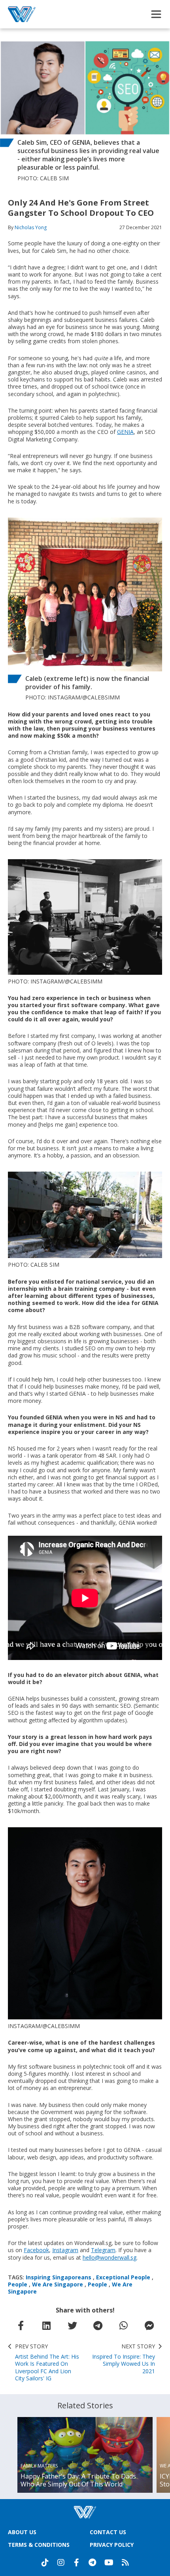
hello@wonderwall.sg (110, 2257)
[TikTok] (45, 2563)
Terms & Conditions (39, 2545)
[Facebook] (77, 2563)
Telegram (103, 2250)
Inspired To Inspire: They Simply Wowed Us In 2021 (124, 2359)
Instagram (65, 2250)
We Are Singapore (58, 2284)
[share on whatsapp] (124, 2326)
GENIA (125, 432)
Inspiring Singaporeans (59, 2277)
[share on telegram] (98, 2326)
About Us (22, 2532)
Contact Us (108, 2532)
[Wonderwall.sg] (22, 14)
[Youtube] (109, 2563)
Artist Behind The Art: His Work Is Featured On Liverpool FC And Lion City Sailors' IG (47, 2362)
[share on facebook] (21, 2326)
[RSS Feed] (125, 2563)
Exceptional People (123, 2277)
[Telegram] (93, 2563)
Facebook (36, 2250)
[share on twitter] (72, 2326)
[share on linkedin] (47, 2326)
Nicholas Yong (31, 227)
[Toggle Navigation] (156, 14)
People (18, 2284)
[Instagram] (61, 2563)
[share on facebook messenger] (149, 2326)
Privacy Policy (112, 2545)
